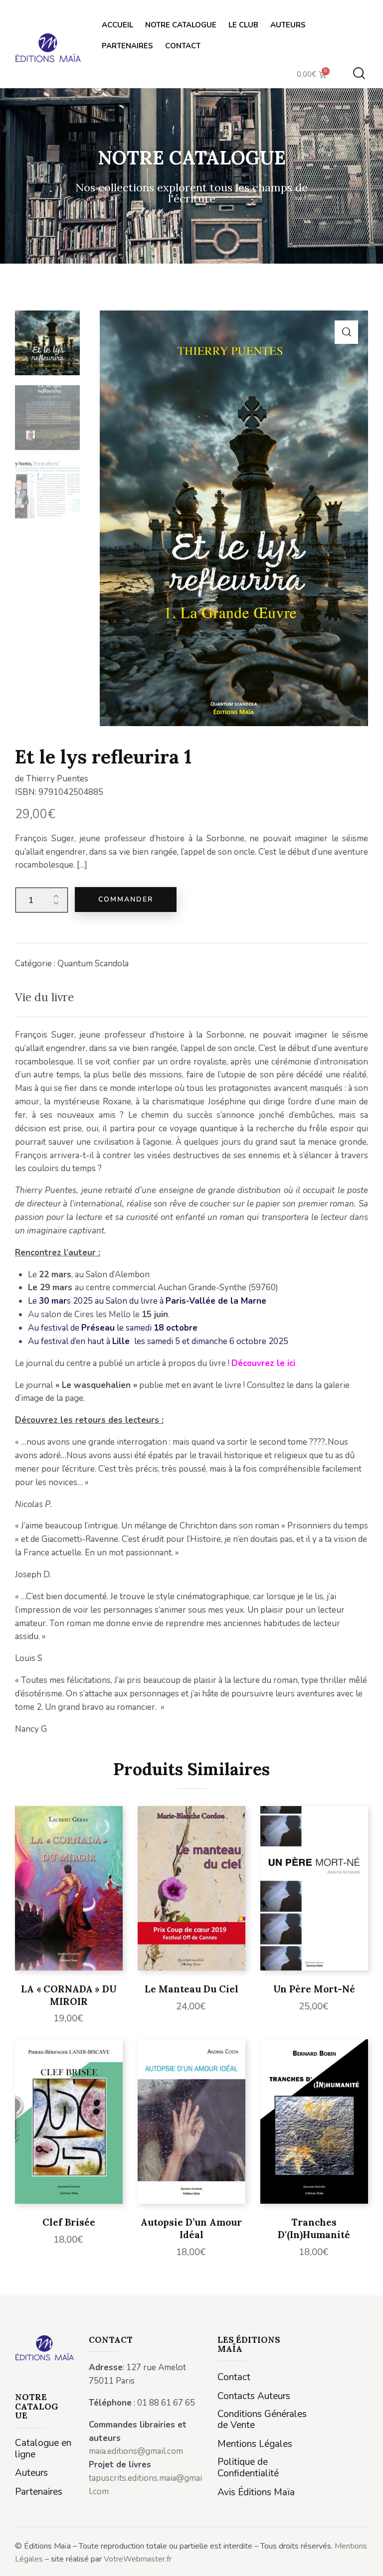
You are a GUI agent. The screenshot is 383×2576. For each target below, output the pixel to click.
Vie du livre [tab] (44, 997)
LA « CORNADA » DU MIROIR (69, 1995)
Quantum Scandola (93, 964)
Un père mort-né (314, 1989)
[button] (346, 332)
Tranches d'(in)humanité (314, 2228)
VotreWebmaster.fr (138, 2559)
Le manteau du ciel (191, 1989)
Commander (126, 899)
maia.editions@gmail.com (136, 2451)
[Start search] (359, 74)
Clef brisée (69, 2222)
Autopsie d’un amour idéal (191, 2228)
